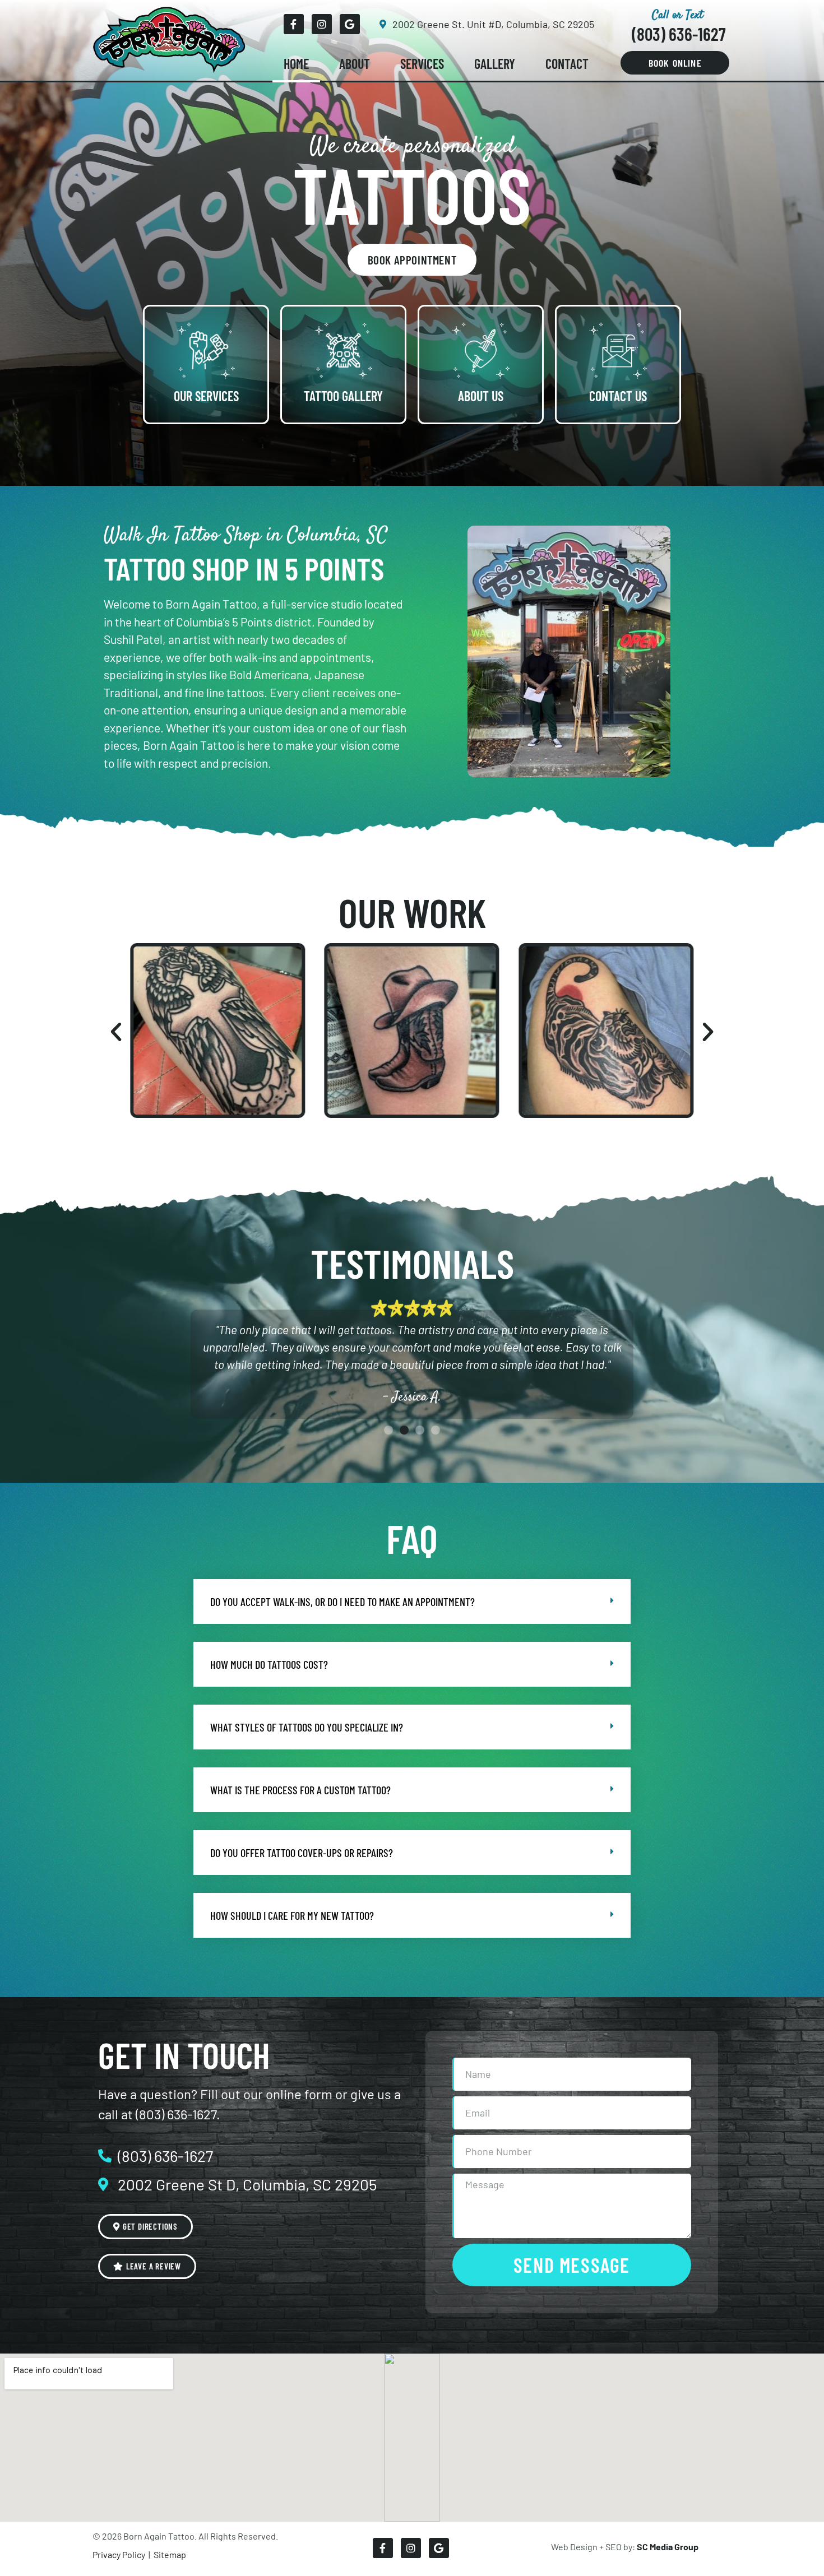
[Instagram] (322, 24)
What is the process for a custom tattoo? (300, 1790)
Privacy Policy (119, 2554)
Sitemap (169, 2554)
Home (296, 64)
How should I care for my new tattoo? (292, 1915)
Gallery (495, 64)
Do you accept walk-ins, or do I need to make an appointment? (342, 1602)
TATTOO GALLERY (343, 396)
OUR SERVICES (206, 396)
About (355, 64)
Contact (567, 64)
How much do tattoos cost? (269, 1664)
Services (422, 64)
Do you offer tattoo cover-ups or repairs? (302, 1853)
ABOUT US (481, 396)
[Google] (350, 24)
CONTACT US (618, 396)
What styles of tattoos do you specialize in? (307, 1727)
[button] (116, 1032)
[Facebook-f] (294, 24)
